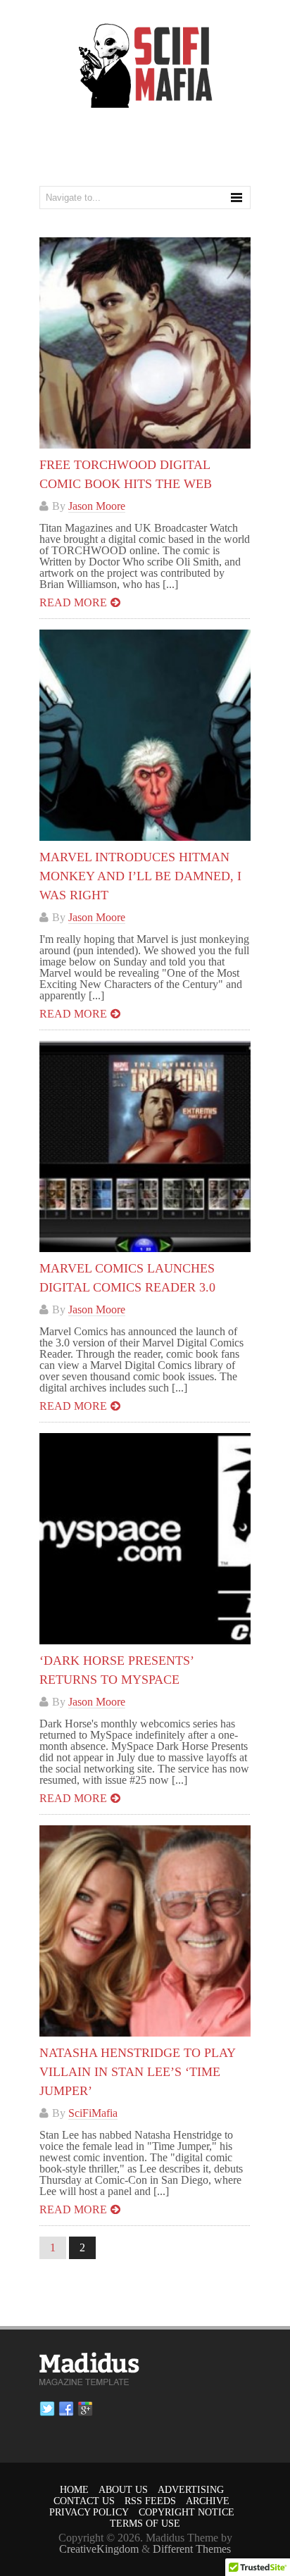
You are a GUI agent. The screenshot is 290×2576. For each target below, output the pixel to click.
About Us (123, 2490)
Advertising (191, 2490)
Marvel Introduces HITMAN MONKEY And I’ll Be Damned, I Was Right (140, 876)
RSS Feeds (150, 2501)
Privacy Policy (89, 2512)
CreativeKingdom (99, 2549)
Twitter (47, 2409)
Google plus (85, 2409)
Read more (73, 602)
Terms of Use (145, 2524)
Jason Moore (97, 506)
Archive (208, 2501)
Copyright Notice (187, 2512)
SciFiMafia (93, 2113)
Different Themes (192, 2549)
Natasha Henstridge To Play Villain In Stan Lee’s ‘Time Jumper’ (137, 2072)
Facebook (66, 2409)
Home (74, 2490)
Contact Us (84, 2501)
